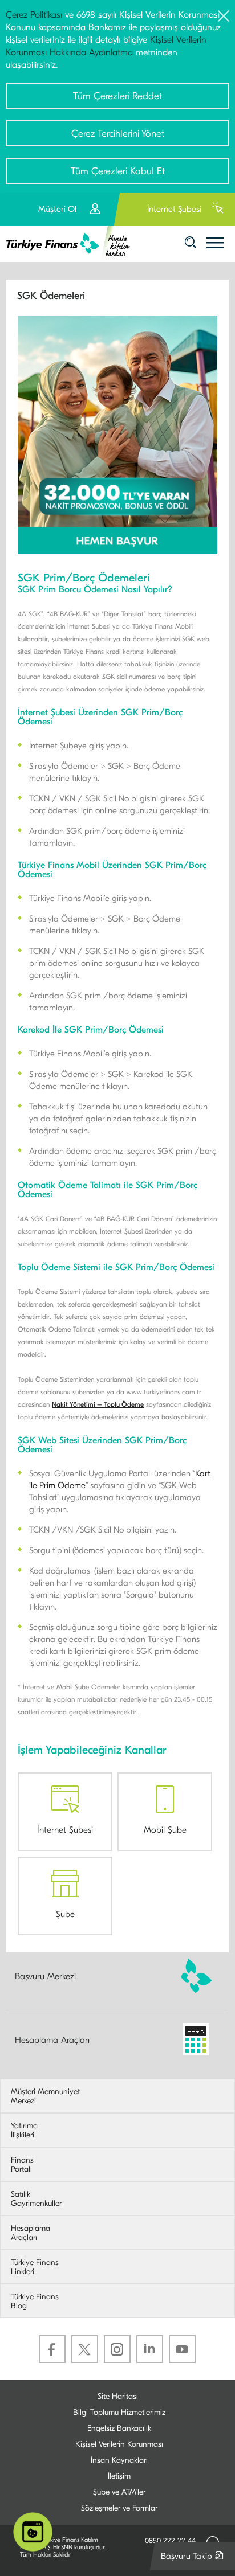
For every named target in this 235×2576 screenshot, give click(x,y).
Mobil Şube (165, 1830)
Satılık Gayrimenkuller (36, 2199)
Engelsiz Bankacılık (119, 2428)
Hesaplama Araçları (52, 2040)
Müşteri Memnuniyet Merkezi (45, 2096)
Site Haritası (118, 2396)
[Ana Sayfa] (73, 244)
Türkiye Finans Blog (35, 2301)
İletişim (119, 2476)
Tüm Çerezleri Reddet (117, 96)
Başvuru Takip (195, 2560)
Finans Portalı (22, 2165)
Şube (65, 1914)
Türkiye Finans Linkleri (35, 2267)
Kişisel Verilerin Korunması (119, 2444)
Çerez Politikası (34, 15)
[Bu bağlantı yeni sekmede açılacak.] (117, 434)
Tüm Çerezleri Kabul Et (118, 171)
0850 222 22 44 (170, 2540)
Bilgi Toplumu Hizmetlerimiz (119, 2412)
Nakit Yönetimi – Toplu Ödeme (98, 1404)
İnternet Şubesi (65, 1830)
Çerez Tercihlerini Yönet (118, 134)
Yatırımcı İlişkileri (25, 2131)
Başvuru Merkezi (45, 1976)
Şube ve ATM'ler (119, 2492)
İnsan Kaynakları (119, 2460)
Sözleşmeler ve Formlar (119, 2508)
